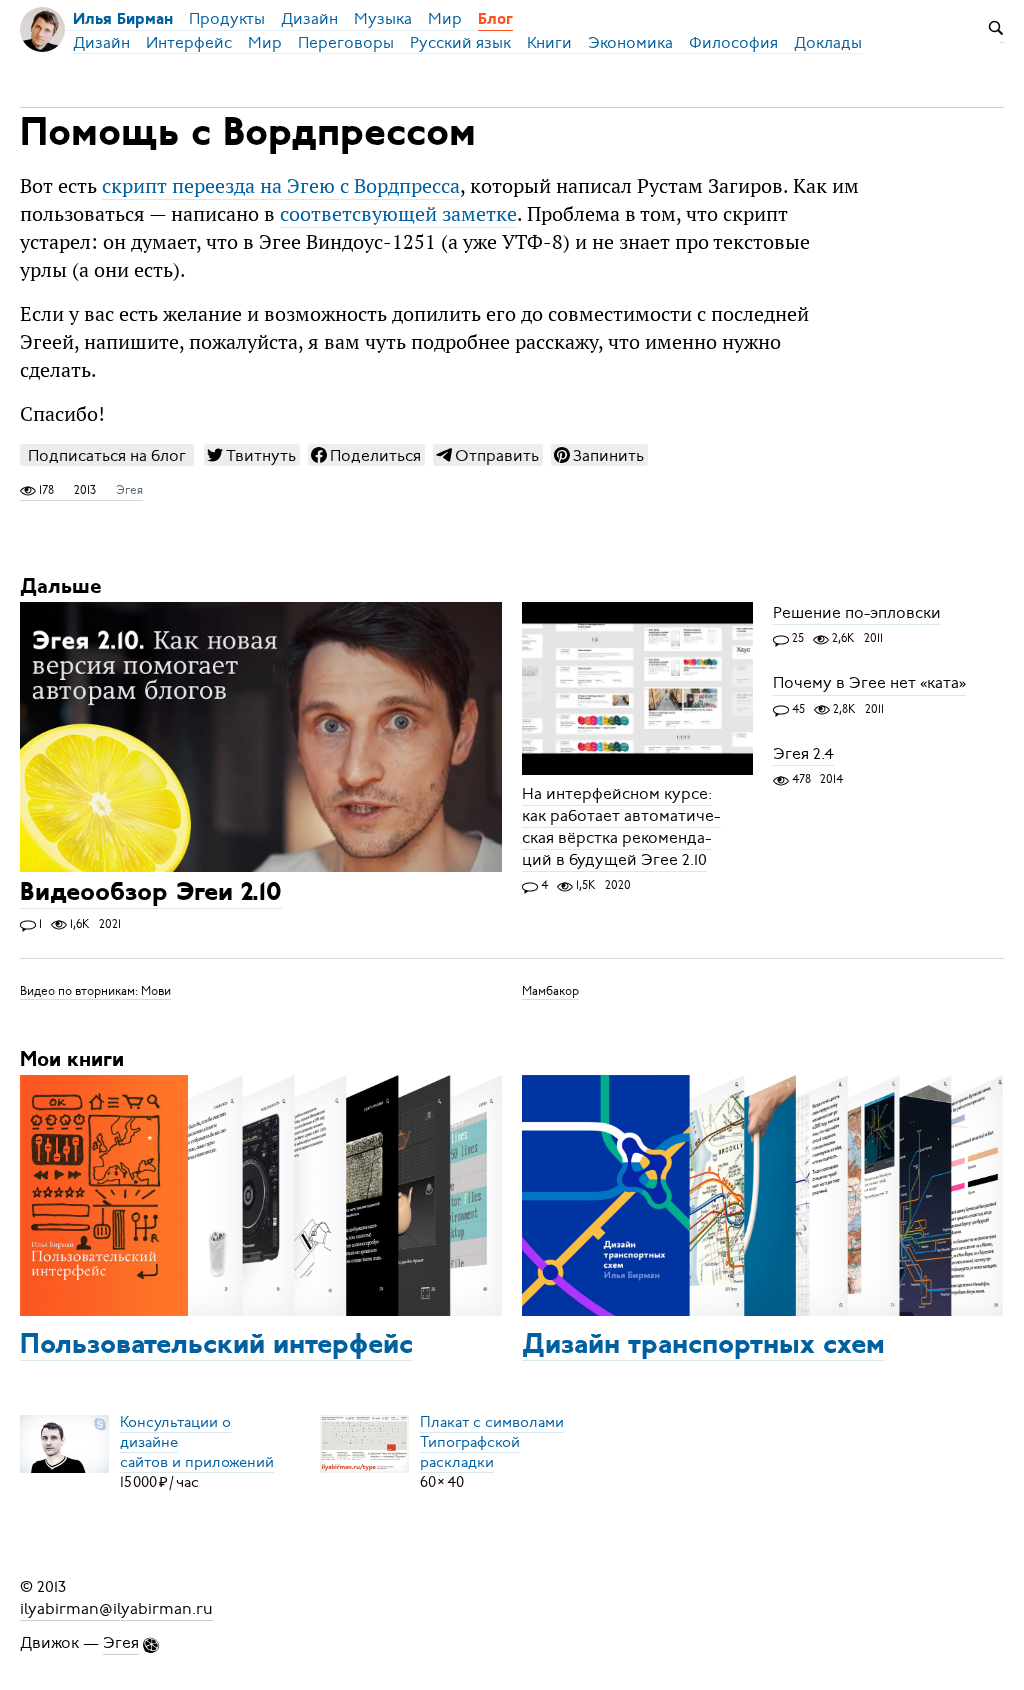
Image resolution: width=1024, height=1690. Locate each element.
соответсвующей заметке (398, 214)
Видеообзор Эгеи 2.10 (151, 894)
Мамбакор (550, 991)
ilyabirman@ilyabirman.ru (116, 1609)
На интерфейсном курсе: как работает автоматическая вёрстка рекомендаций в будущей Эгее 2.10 (621, 827)
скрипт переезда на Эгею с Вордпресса (281, 186)
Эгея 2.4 (803, 754)
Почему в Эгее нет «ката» (869, 684)
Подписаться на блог (107, 455)
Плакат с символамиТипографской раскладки (492, 1442)
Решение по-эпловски (857, 613)
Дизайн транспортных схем (703, 1346)
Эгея (129, 490)
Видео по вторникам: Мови (95, 991)
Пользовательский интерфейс (216, 1346)
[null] (252, 455)
